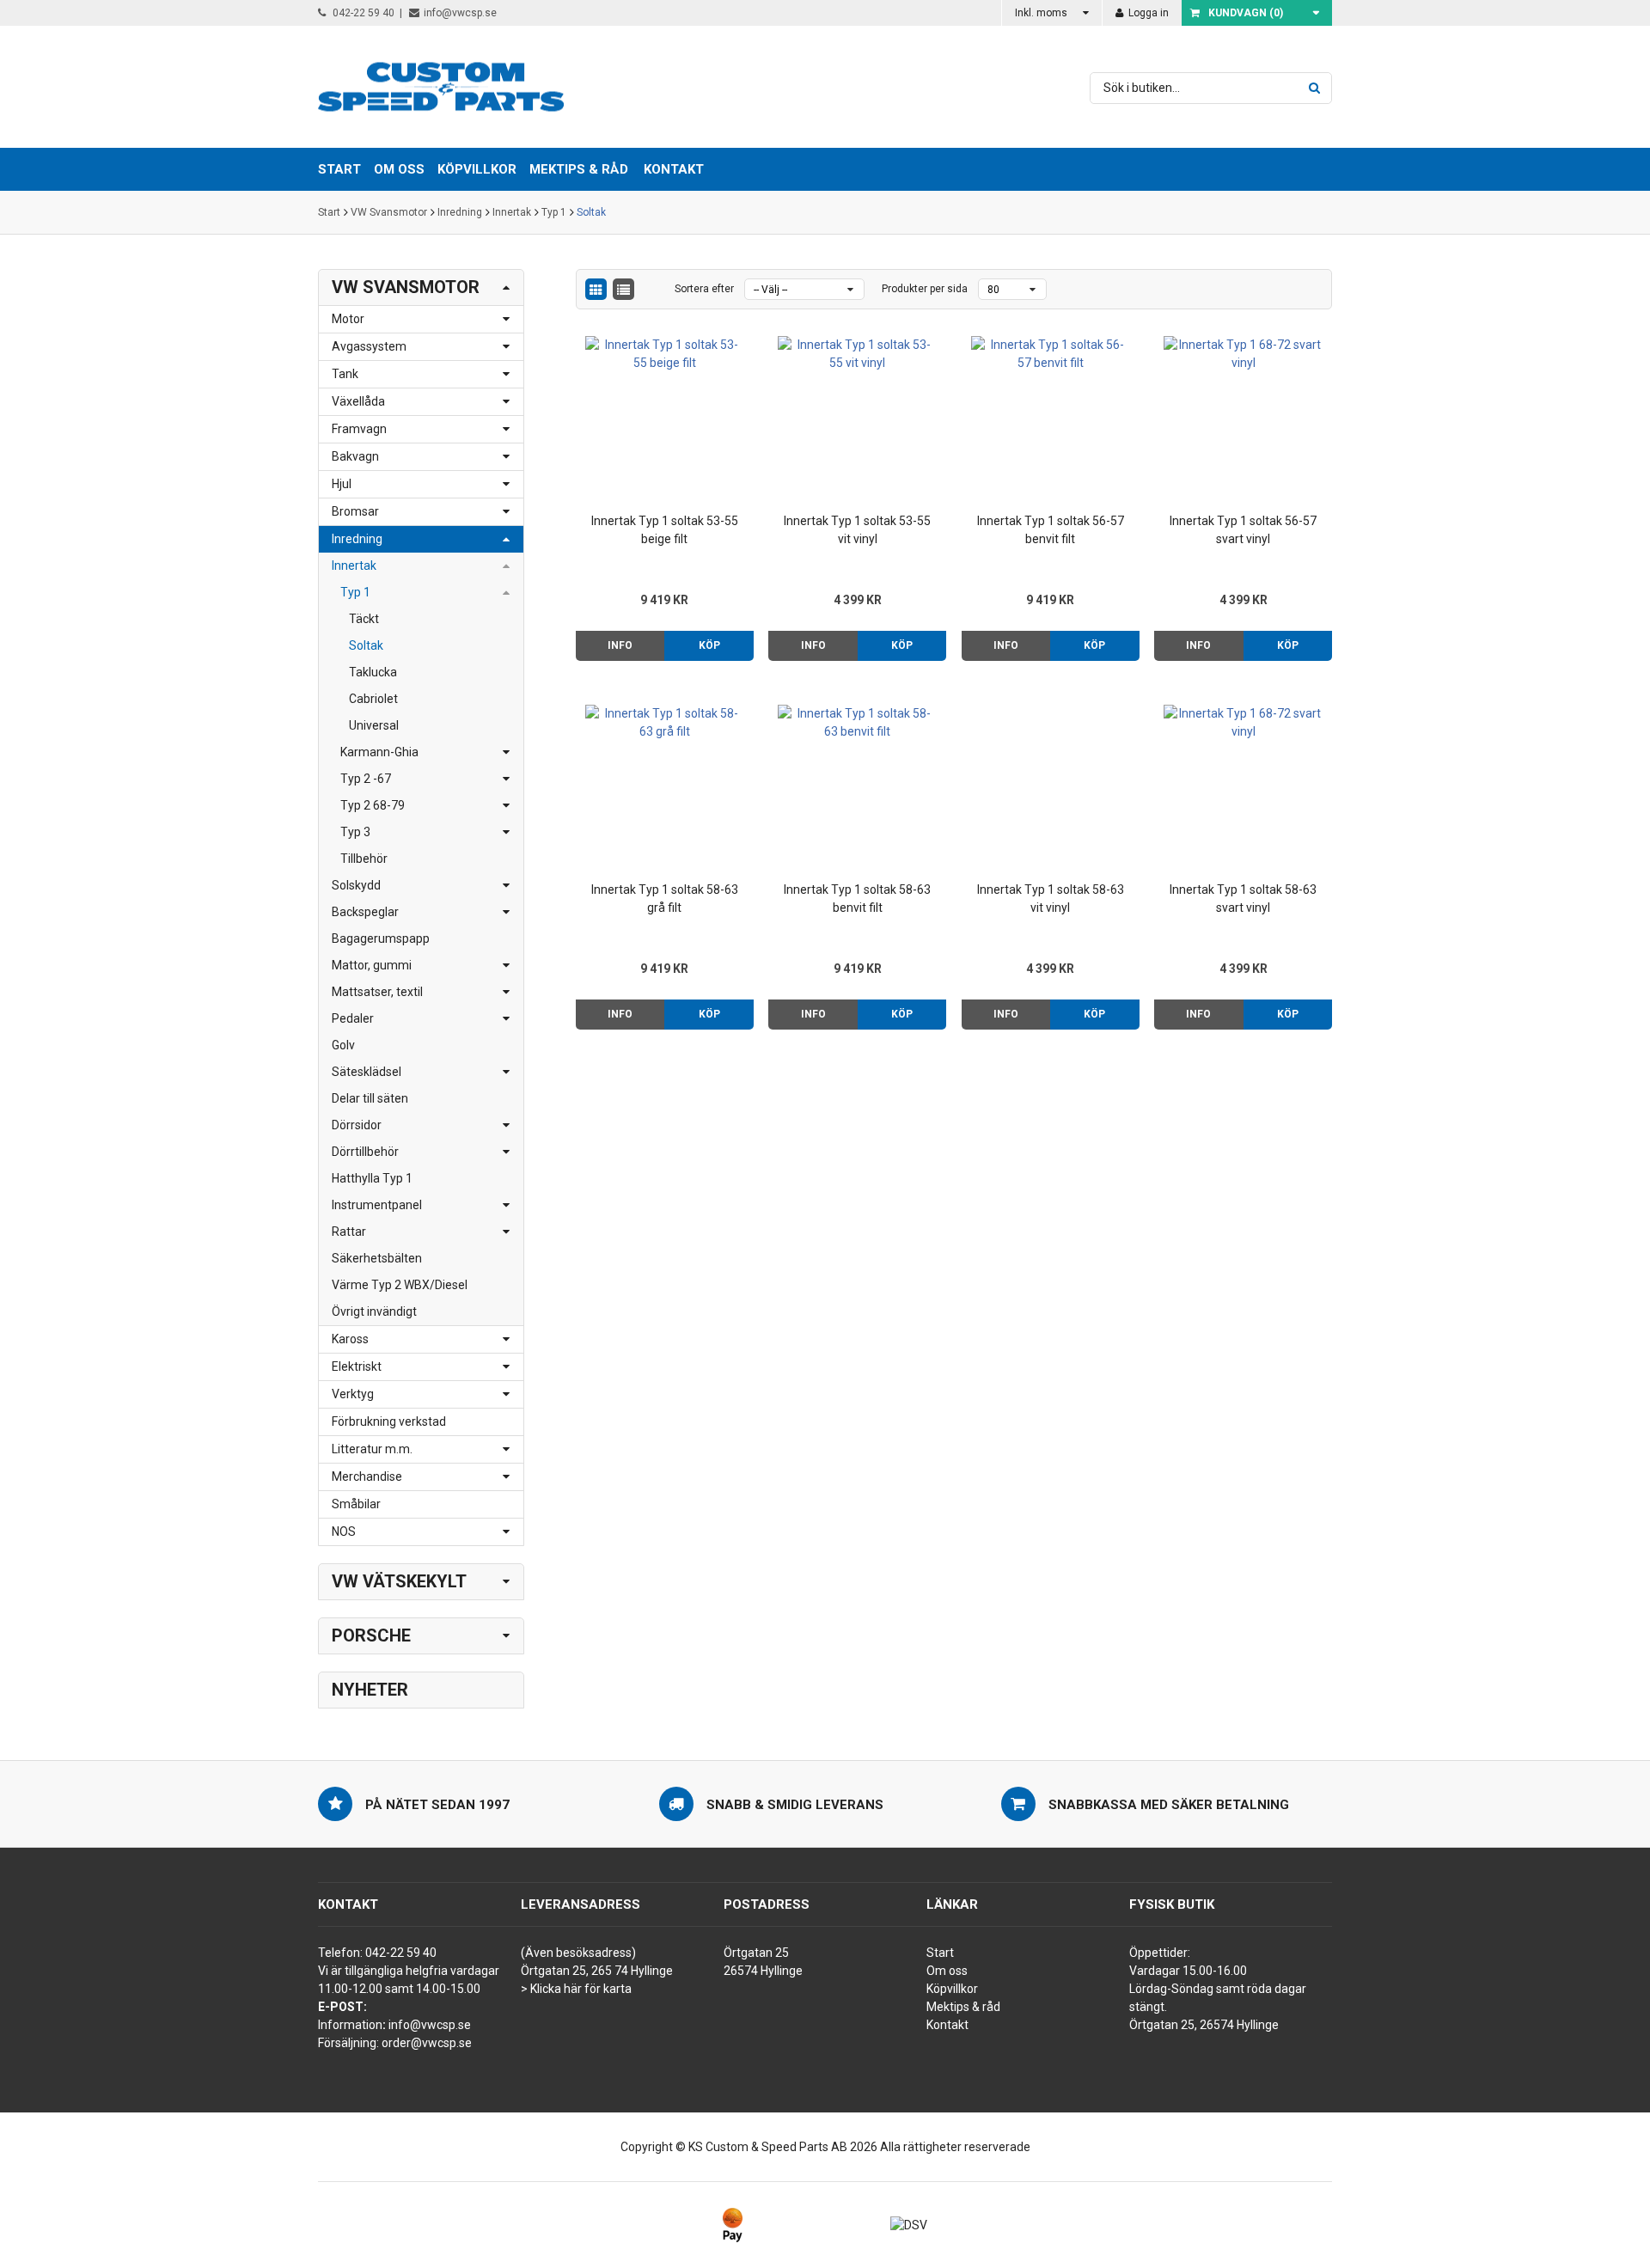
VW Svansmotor (389, 212)
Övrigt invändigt (374, 1311)
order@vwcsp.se (427, 2043)
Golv (343, 1045)
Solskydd (356, 885)
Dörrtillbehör (365, 1152)
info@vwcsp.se (460, 13)
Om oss (947, 1971)
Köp (709, 645)
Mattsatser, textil (377, 992)
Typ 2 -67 (366, 779)
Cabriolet (373, 699)
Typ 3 (355, 832)
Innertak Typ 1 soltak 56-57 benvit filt (1051, 530)
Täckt (364, 619)
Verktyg (353, 1394)
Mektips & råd (963, 2007)
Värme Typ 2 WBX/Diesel (400, 1285)
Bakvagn (355, 456)
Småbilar (356, 1504)
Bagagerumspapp (381, 938)
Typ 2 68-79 (373, 805)
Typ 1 (554, 212)
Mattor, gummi (372, 965)
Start (329, 212)
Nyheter (370, 1690)
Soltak (591, 212)
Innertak (512, 212)
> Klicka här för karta (576, 1989)
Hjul (342, 484)
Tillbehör (364, 859)
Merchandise (367, 1476)
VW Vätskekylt (399, 1581)
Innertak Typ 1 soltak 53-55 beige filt (665, 530)
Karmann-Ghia (379, 752)
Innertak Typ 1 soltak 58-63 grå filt (665, 899)
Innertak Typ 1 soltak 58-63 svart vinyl (1243, 899)
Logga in (1147, 13)
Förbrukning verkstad (389, 1421)
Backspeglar (365, 912)
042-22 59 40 (362, 13)
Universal (374, 725)
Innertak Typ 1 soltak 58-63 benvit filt (857, 899)
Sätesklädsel (367, 1072)
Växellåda (358, 401)
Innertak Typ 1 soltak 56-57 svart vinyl (1243, 530)
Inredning (460, 212)
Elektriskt (357, 1366)
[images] (596, 289)
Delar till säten (370, 1098)
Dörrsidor (357, 1125)
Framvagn (359, 429)
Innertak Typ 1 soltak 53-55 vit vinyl (857, 530)
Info (620, 645)
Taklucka (373, 672)
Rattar (349, 1232)
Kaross (350, 1339)
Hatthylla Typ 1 (372, 1178)
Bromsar (355, 511)
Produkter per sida (925, 289)
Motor (348, 319)
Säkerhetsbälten (377, 1258)
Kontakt (674, 169)
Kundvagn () (1246, 13)
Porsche (371, 1635)
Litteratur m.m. (372, 1449)
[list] (623, 289)
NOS (344, 1531)
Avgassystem (369, 346)
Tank (345, 374)
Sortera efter (704, 289)
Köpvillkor (952, 1989)
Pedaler (353, 1018)
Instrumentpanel (377, 1205)
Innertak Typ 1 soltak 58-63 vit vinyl (1051, 899)
